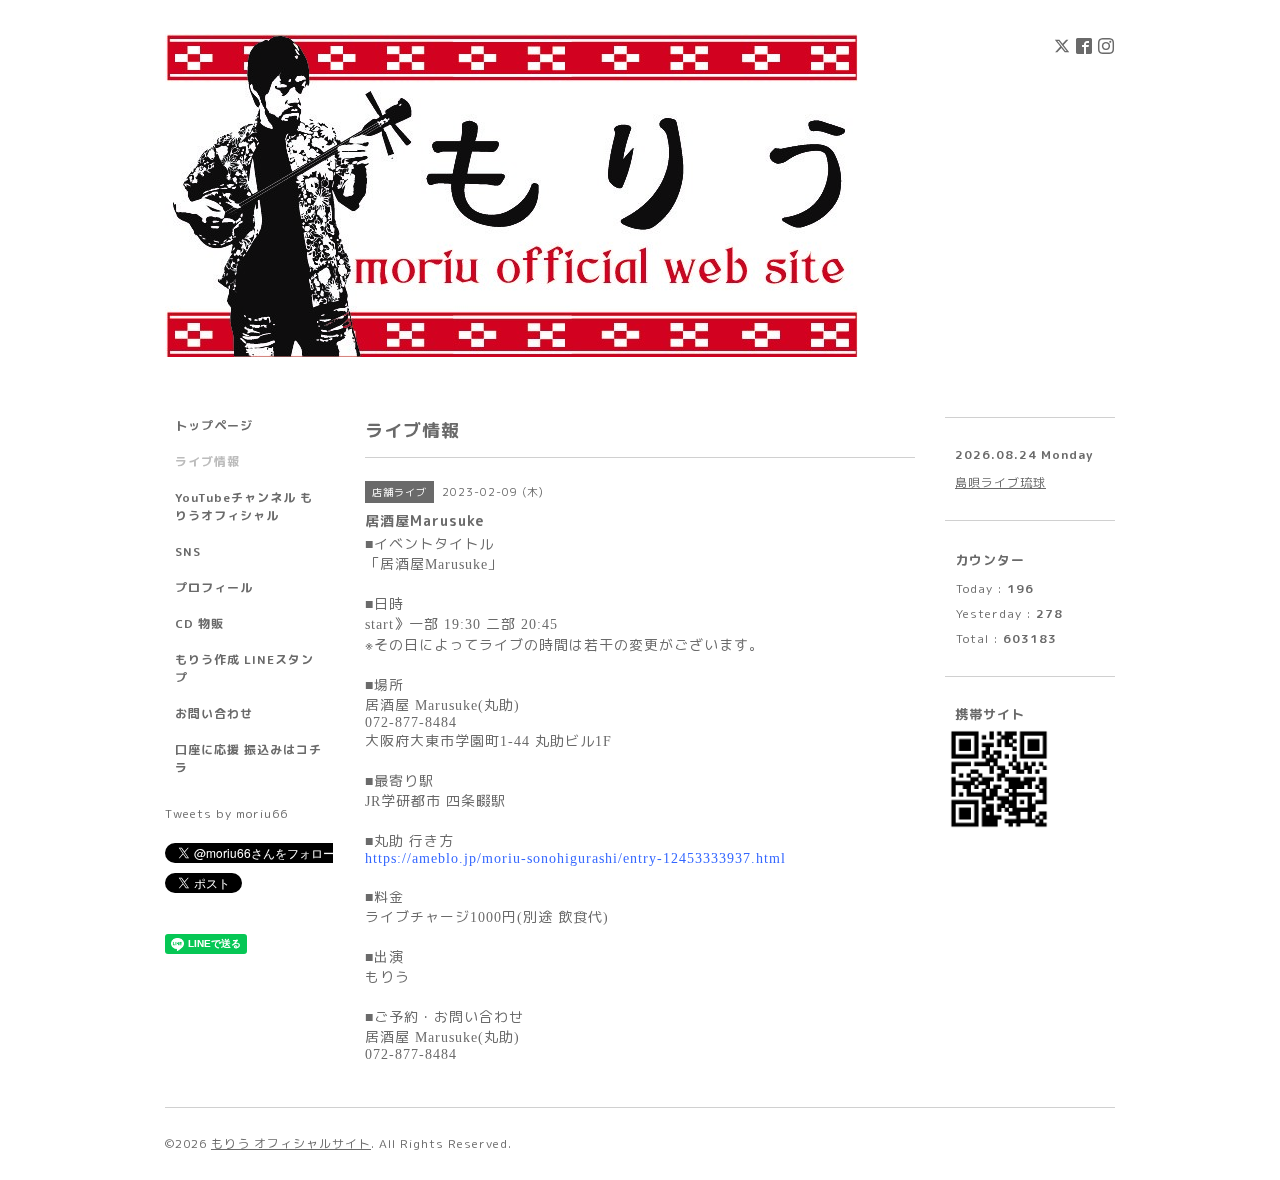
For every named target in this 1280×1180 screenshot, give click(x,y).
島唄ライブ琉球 (1000, 482)
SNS (188, 551)
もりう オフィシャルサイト (291, 1143)
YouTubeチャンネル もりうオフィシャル (244, 506)
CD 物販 (199, 623)
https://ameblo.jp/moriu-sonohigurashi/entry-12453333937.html (575, 858)
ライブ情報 (207, 461)
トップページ (214, 425)
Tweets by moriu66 (226, 813)
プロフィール (214, 587)
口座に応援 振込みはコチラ (248, 758)
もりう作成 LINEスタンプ (244, 668)
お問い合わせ (214, 713)
